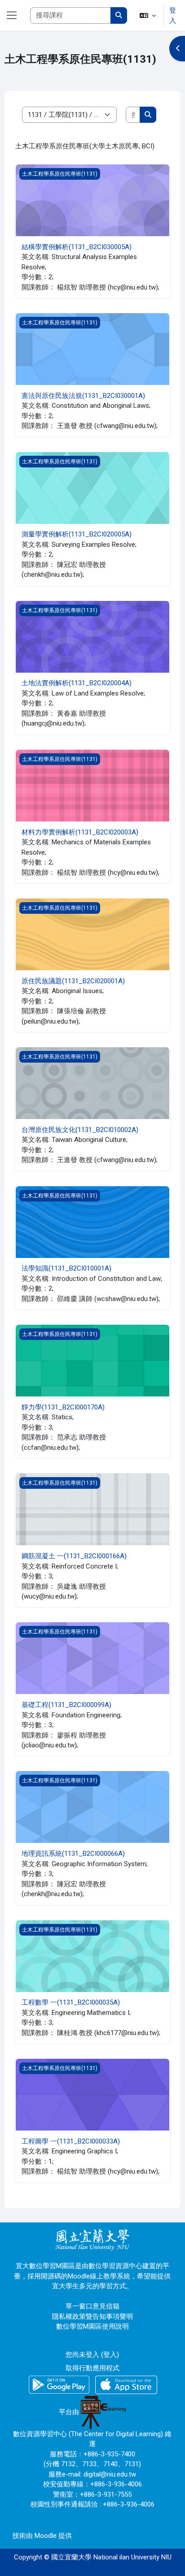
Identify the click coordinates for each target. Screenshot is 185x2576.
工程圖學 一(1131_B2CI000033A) (71, 2141)
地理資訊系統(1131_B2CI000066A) (73, 1854)
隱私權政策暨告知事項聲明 (92, 2317)
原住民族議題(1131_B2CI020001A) (73, 981)
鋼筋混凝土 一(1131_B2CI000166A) (74, 1556)
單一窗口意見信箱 (92, 2306)
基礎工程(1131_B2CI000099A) (66, 1705)
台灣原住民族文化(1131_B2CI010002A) (80, 1130)
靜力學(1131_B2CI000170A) (63, 1407)
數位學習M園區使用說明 (92, 2326)
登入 (173, 15)
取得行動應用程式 (92, 2368)
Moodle (46, 2536)
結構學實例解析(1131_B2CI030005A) (77, 247)
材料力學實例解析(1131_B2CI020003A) (80, 832)
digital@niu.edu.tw (110, 2474)
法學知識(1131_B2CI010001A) (66, 1268)
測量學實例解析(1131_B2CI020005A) (77, 534)
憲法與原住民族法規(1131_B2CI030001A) (83, 396)
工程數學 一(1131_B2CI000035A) (71, 2002)
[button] (148, 15)
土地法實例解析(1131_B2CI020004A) (77, 683)
